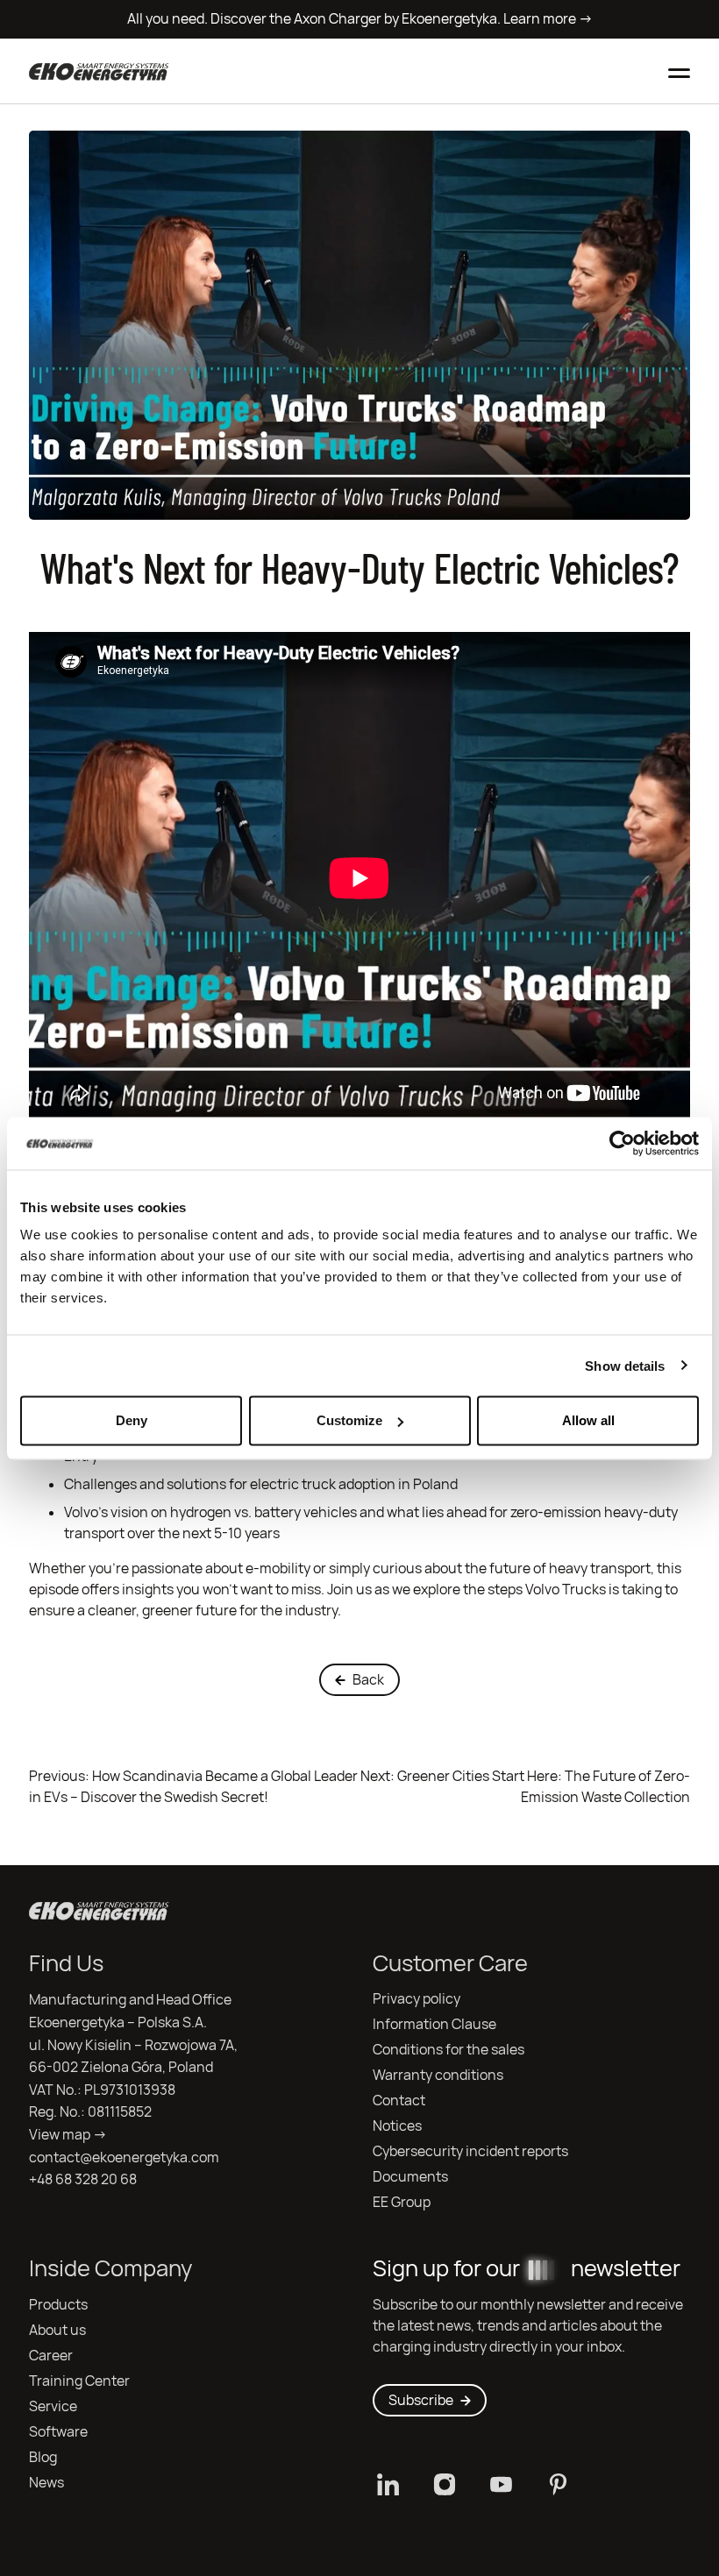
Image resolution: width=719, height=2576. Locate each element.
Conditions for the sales (448, 2050)
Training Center (79, 2381)
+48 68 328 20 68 (83, 2179)
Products (58, 2305)
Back (368, 1680)
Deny (132, 1420)
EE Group (402, 2202)
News (46, 2483)
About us (57, 2330)
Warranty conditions (438, 2075)
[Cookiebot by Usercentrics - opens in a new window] (622, 1143)
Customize (349, 1420)
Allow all (588, 1420)
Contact (399, 2101)
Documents (410, 2177)
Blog (43, 2457)
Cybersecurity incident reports (470, 2151)
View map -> (68, 2135)
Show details (625, 1365)
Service (53, 2406)
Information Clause (434, 2024)
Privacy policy (416, 1999)
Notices (397, 2126)
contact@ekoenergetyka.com (124, 2157)
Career (51, 2356)
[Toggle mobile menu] (679, 71)
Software (58, 2432)
